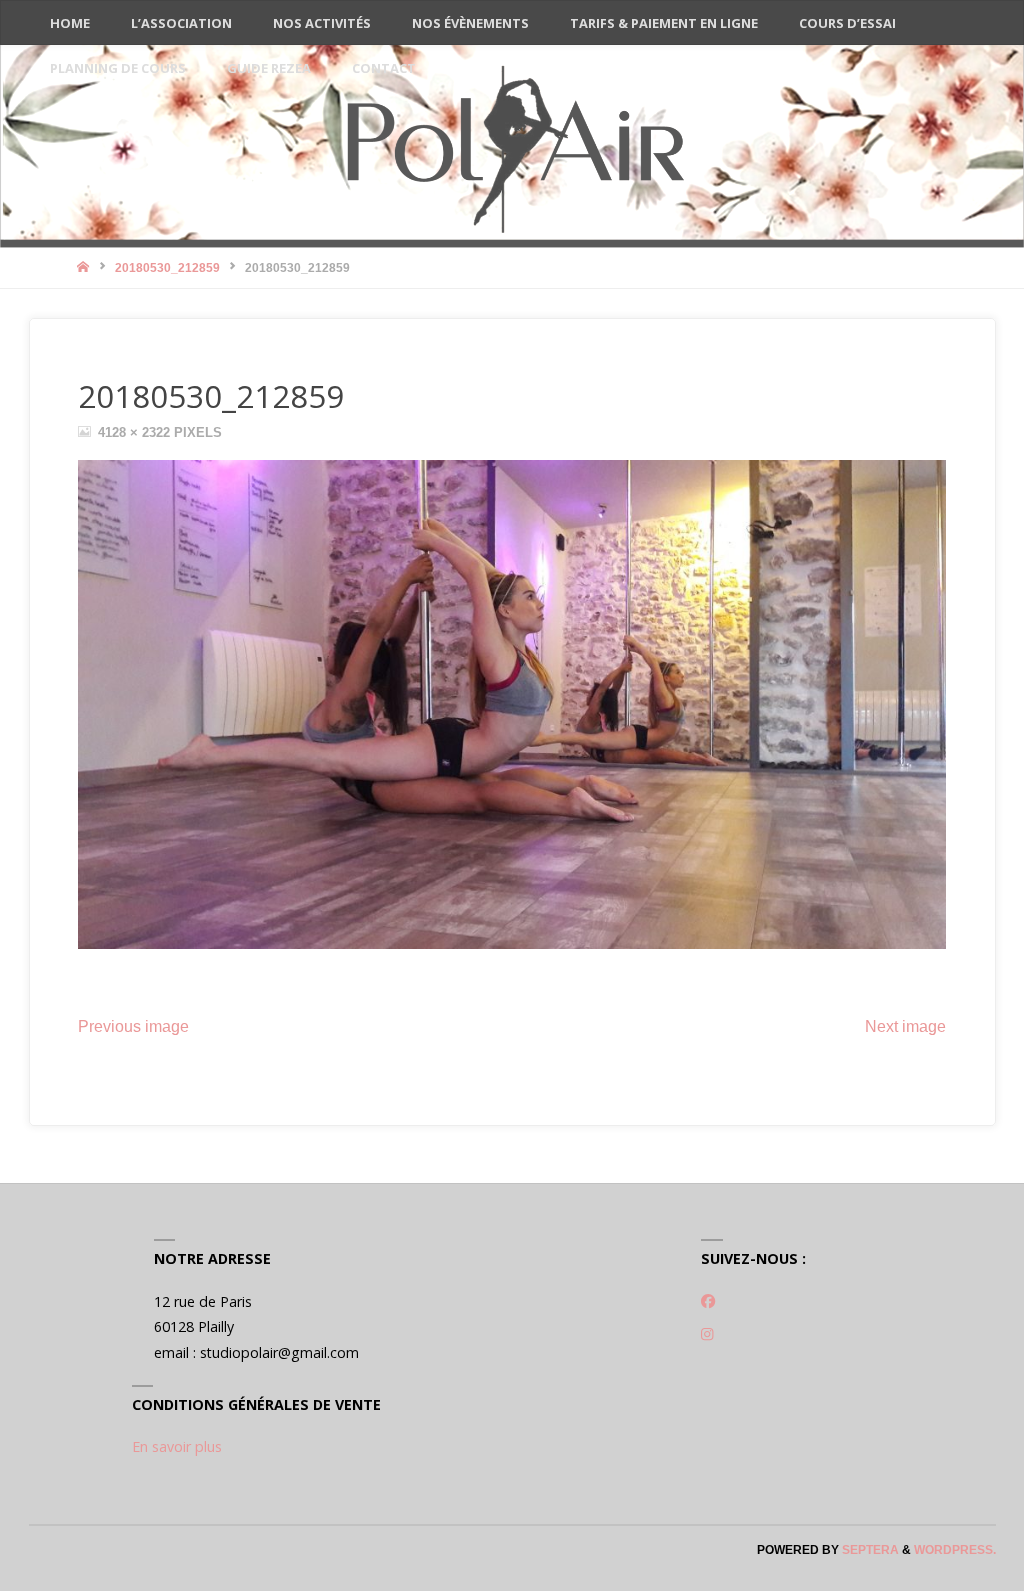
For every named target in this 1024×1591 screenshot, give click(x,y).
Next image (905, 1026)
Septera (869, 1550)
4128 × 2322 (136, 432)
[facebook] (708, 1301)
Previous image (133, 1026)
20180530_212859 (167, 268)
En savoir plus (177, 1446)
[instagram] (707, 1333)
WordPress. (955, 1550)
